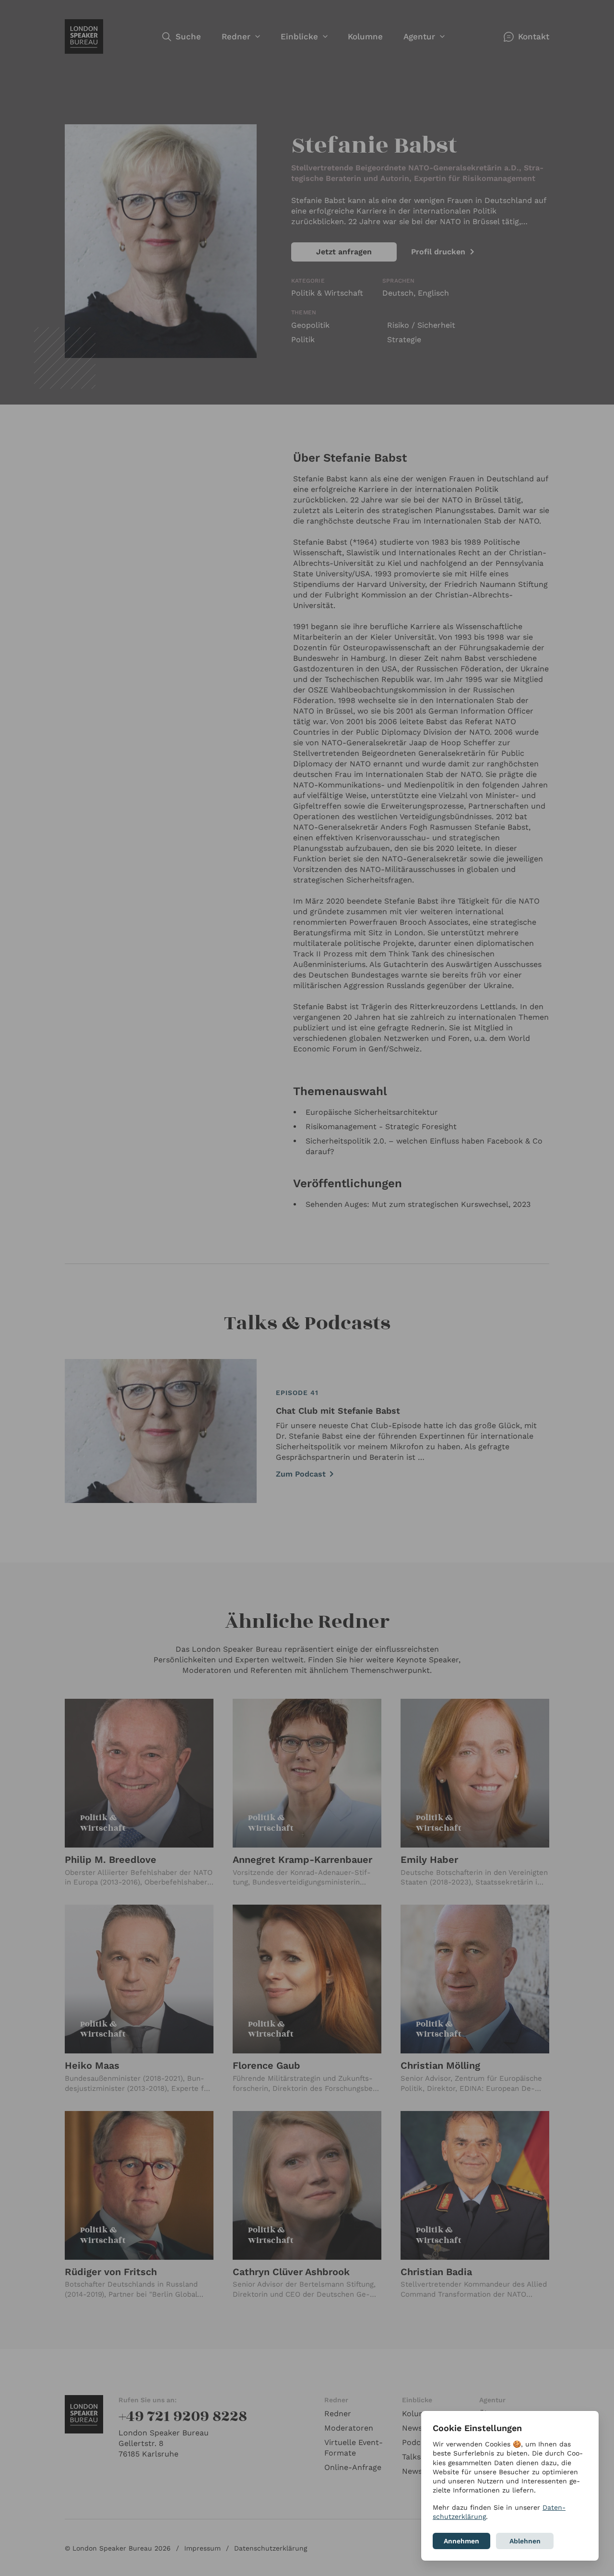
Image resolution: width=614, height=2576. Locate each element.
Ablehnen (525, 2541)
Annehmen (461, 2541)
